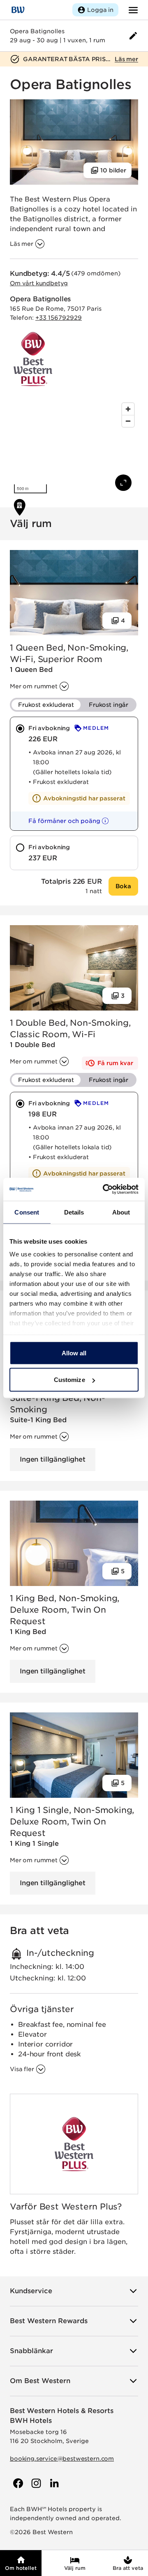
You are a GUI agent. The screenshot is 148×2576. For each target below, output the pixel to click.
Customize (69, 1380)
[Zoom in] (128, 409)
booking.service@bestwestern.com (62, 2459)
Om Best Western (40, 2381)
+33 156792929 (59, 318)
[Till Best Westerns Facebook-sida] (17, 2483)
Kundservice (31, 2291)
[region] (74, 448)
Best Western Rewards (49, 2321)
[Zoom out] (128, 421)
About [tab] (121, 1212)
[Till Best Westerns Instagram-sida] (35, 2483)
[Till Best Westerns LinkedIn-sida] (53, 2483)
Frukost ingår (109, 705)
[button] (62, 821)
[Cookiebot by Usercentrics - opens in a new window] (104, 1189)
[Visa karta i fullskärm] (123, 483)
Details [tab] (74, 1212)
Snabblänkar (31, 2351)
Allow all (74, 1353)
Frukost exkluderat (46, 705)
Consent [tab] (27, 1212)
